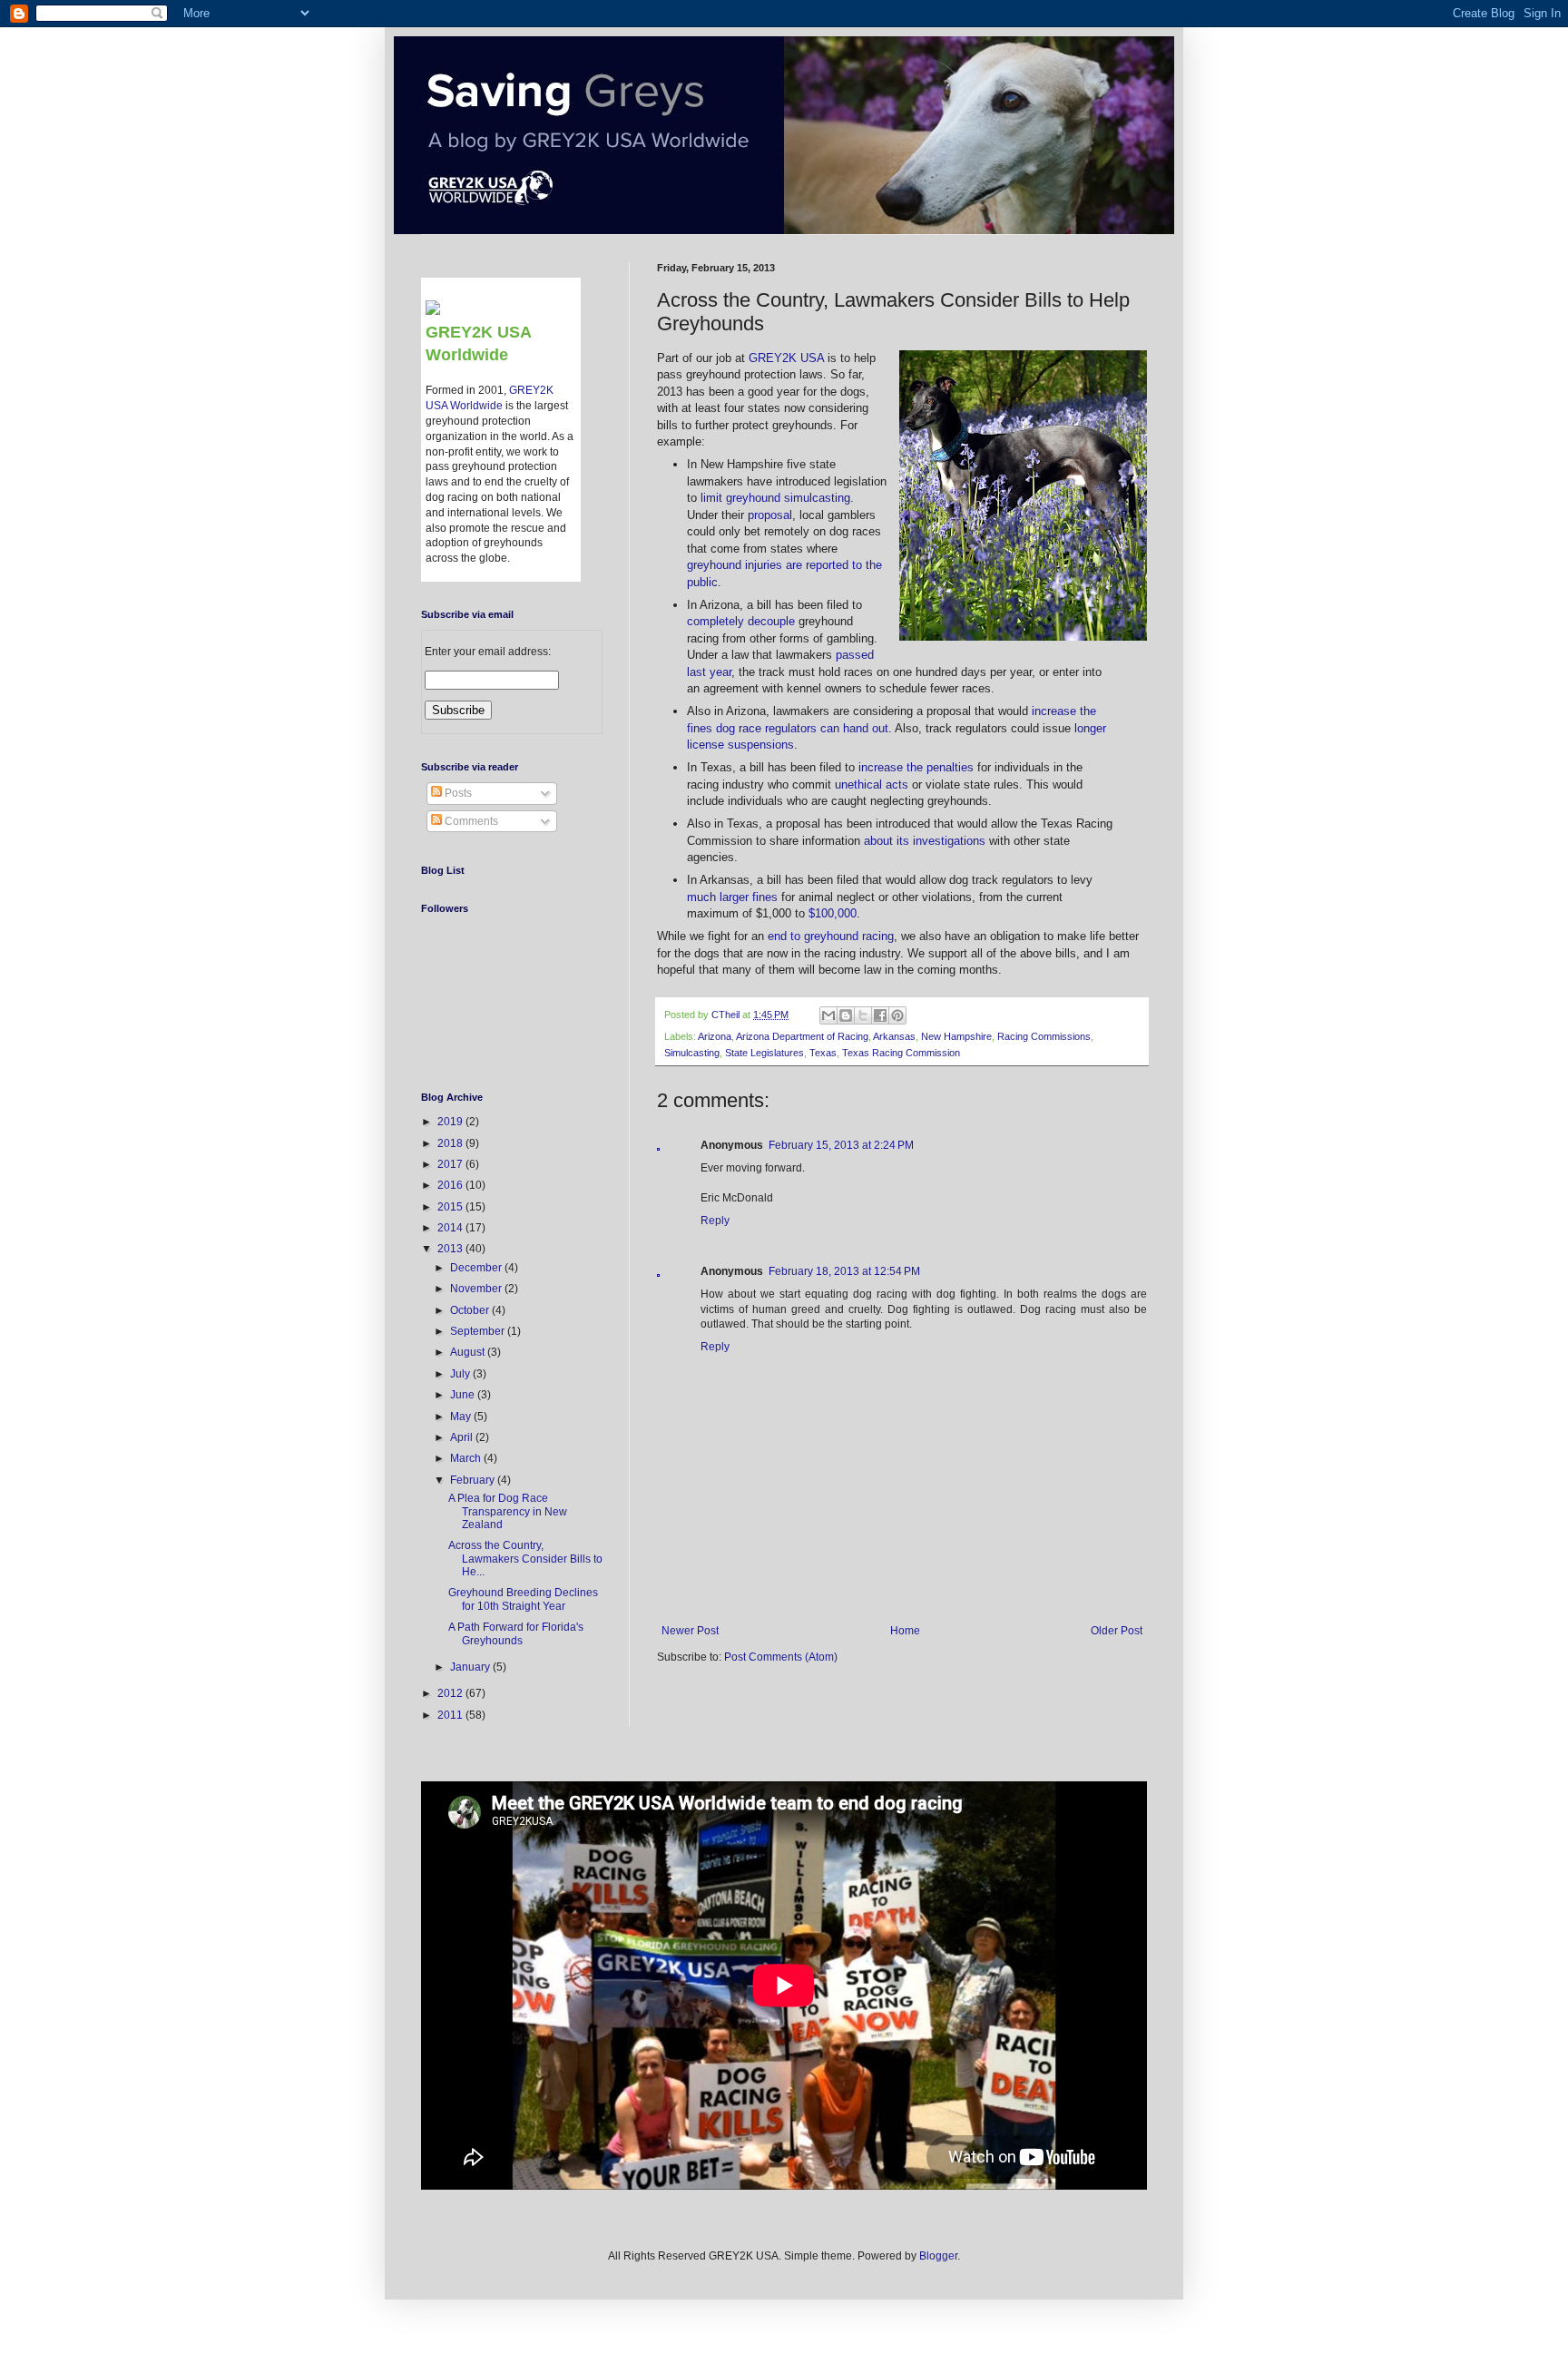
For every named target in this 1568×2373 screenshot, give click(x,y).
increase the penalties (916, 767)
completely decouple (741, 621)
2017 (451, 1164)
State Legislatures (764, 1053)
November (477, 1289)
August (469, 1352)
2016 (451, 1185)
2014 (451, 1228)
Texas (823, 1053)
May (462, 1417)
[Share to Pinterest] (897, 1015)
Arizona (715, 1036)
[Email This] (828, 1015)
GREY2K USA (786, 358)
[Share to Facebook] (880, 1015)
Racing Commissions (1044, 1036)
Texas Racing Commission (901, 1053)
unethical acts (872, 784)
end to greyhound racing (831, 936)
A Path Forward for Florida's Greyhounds (516, 1633)
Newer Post (690, 1631)
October (471, 1310)
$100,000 (833, 913)
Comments (470, 821)
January (471, 1667)
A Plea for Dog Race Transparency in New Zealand (508, 1511)
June (464, 1395)
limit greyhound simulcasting (775, 498)
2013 (451, 1249)
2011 (451, 1715)
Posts (457, 793)
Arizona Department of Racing (802, 1036)
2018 (451, 1143)
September (479, 1331)
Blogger (938, 2256)
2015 (451, 1207)
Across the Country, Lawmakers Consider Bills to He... (525, 1559)
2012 (451, 1693)
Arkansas (894, 1036)
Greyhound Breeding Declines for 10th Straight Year (523, 1599)
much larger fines (732, 897)
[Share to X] (863, 1015)
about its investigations (925, 841)
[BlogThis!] (846, 1015)
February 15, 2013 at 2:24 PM (841, 1145)
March (467, 1458)
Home (905, 1631)
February (474, 1480)
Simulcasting (692, 1053)
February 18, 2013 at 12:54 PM (844, 1271)
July (461, 1374)
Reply (715, 1221)
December (477, 1268)
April (463, 1437)
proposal (770, 515)
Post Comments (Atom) (781, 1657)
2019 (451, 1122)
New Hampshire (956, 1036)
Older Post (1117, 1631)
